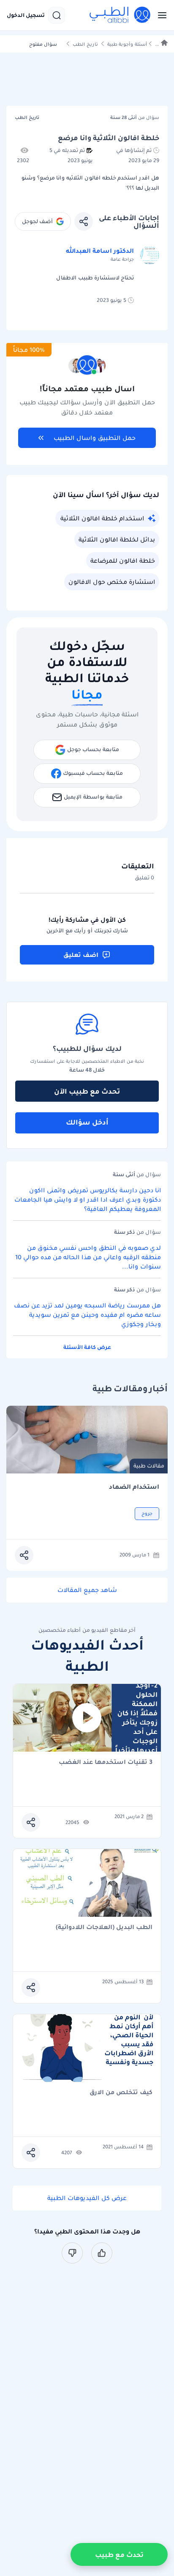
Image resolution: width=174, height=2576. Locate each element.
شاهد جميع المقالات (87, 1590)
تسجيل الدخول (26, 15)
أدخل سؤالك (87, 1122)
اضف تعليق (81, 955)
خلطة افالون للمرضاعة (123, 561)
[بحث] (57, 15)
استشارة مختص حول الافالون (112, 582)
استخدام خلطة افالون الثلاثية (102, 518)
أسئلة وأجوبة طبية (127, 44)
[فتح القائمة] (160, 15)
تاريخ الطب (85, 44)
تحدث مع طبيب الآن (87, 1091)
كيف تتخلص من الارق (121, 2093)
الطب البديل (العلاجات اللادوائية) (104, 1928)
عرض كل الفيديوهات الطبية (87, 2198)
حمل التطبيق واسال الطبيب (95, 438)
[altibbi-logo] (120, 15)
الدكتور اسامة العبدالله (100, 251)
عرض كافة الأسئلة (87, 1347)
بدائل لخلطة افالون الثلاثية (117, 539)
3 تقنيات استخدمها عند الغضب (106, 1762)
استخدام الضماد (134, 1487)
